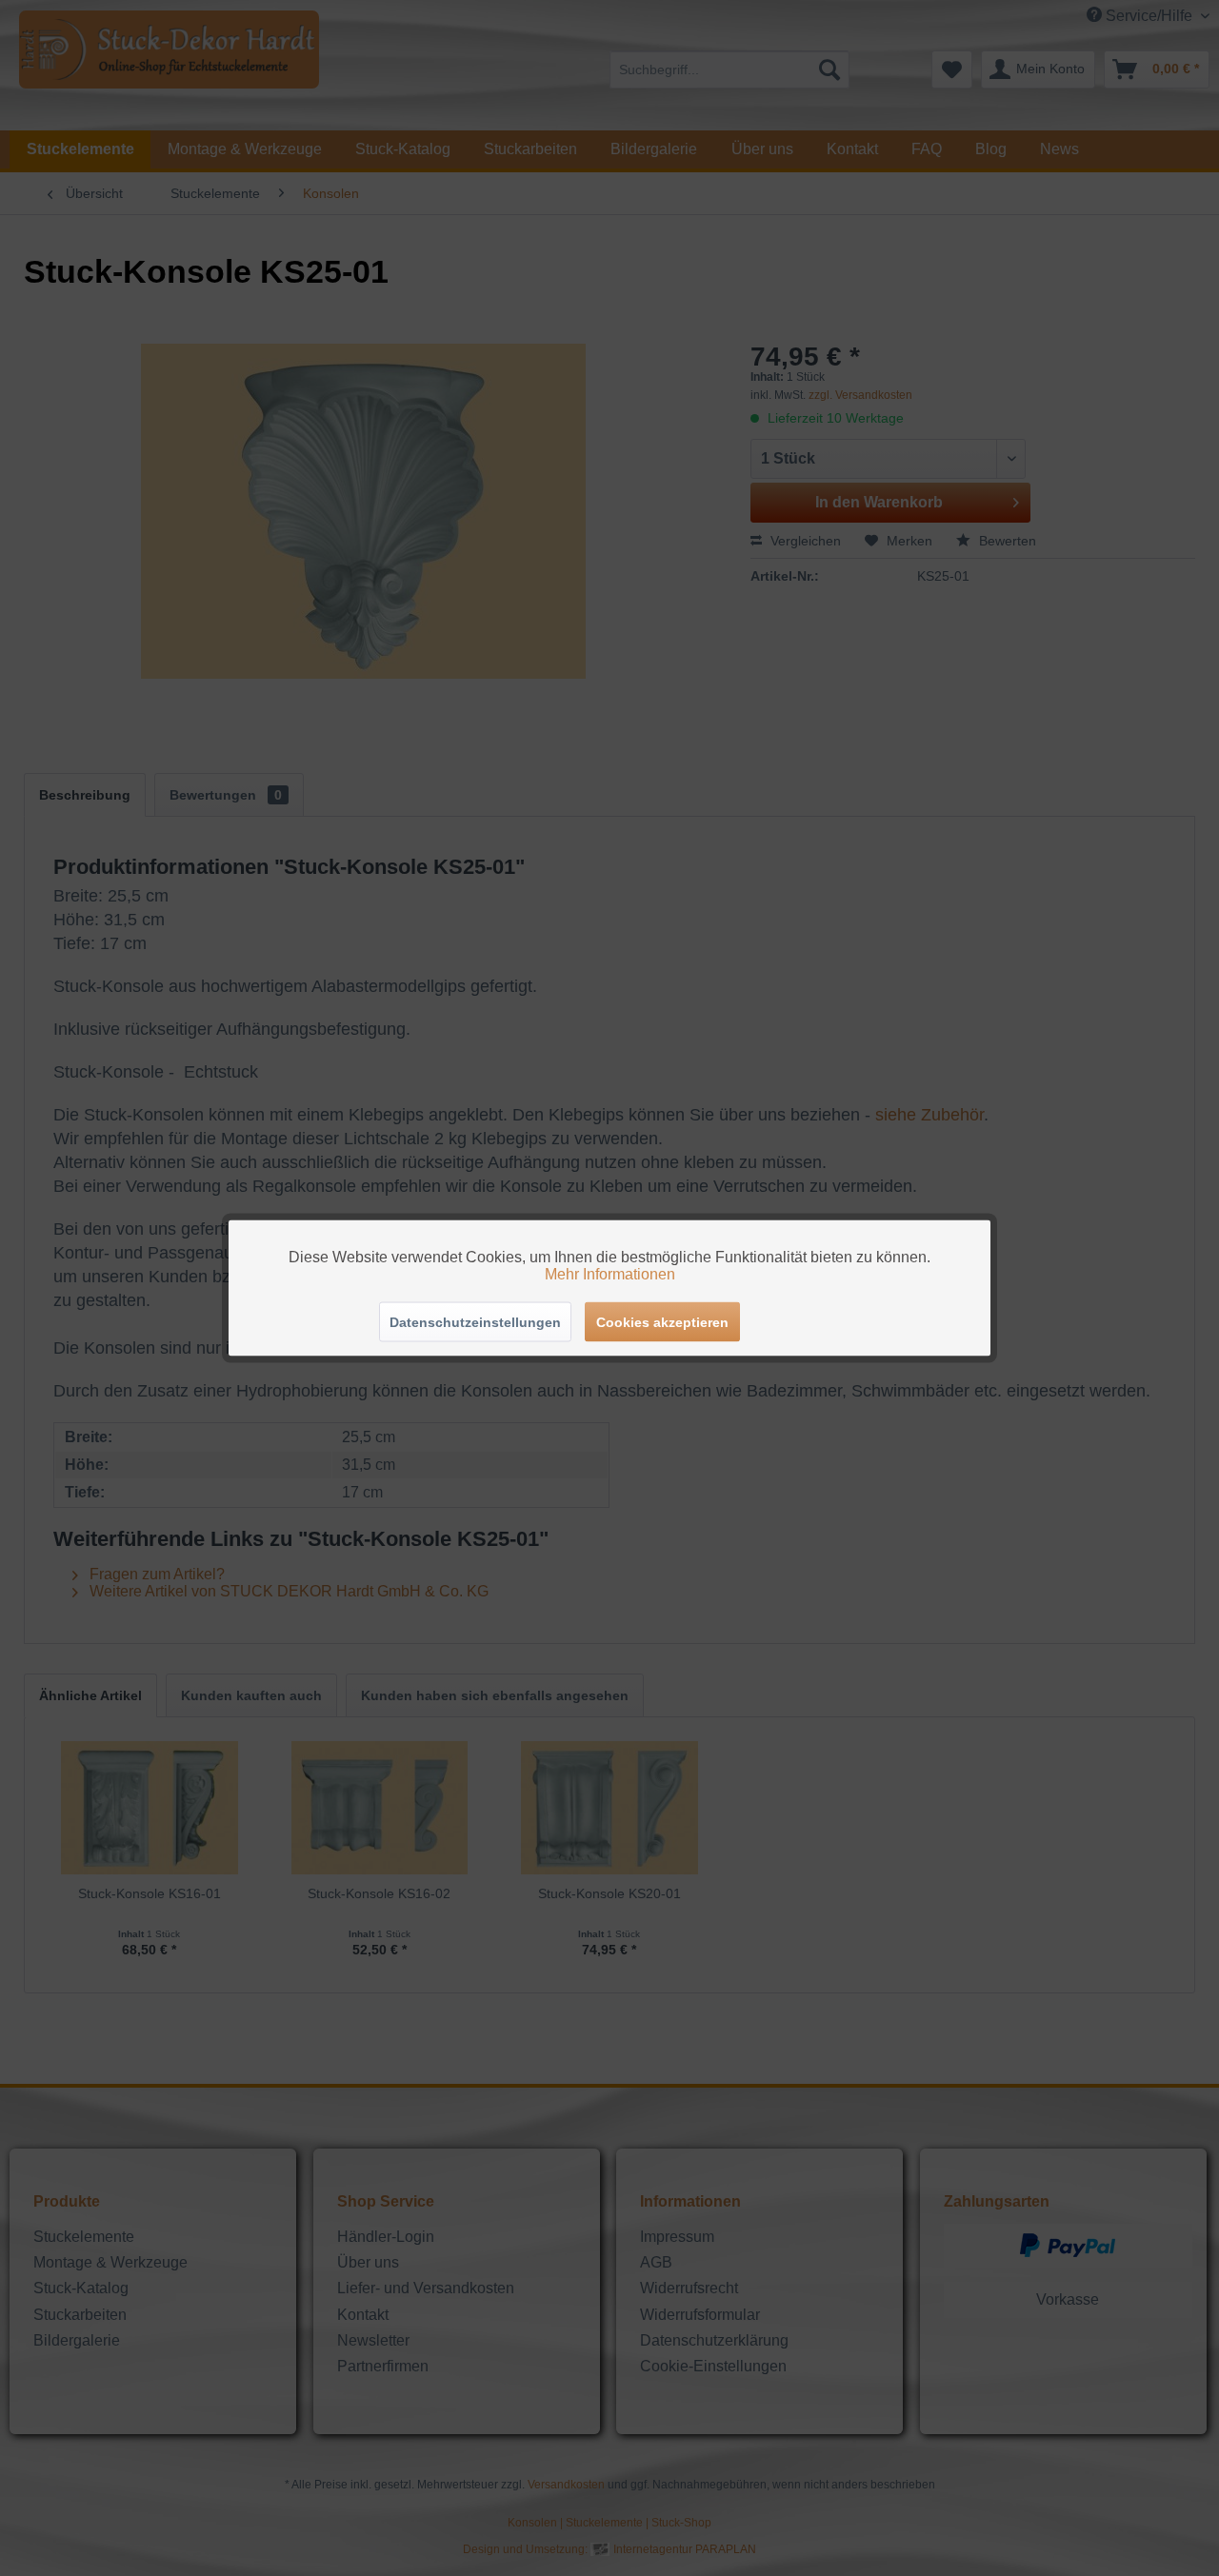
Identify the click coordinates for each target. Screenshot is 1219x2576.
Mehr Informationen (610, 1274)
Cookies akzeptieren (662, 1322)
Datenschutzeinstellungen (475, 1322)
